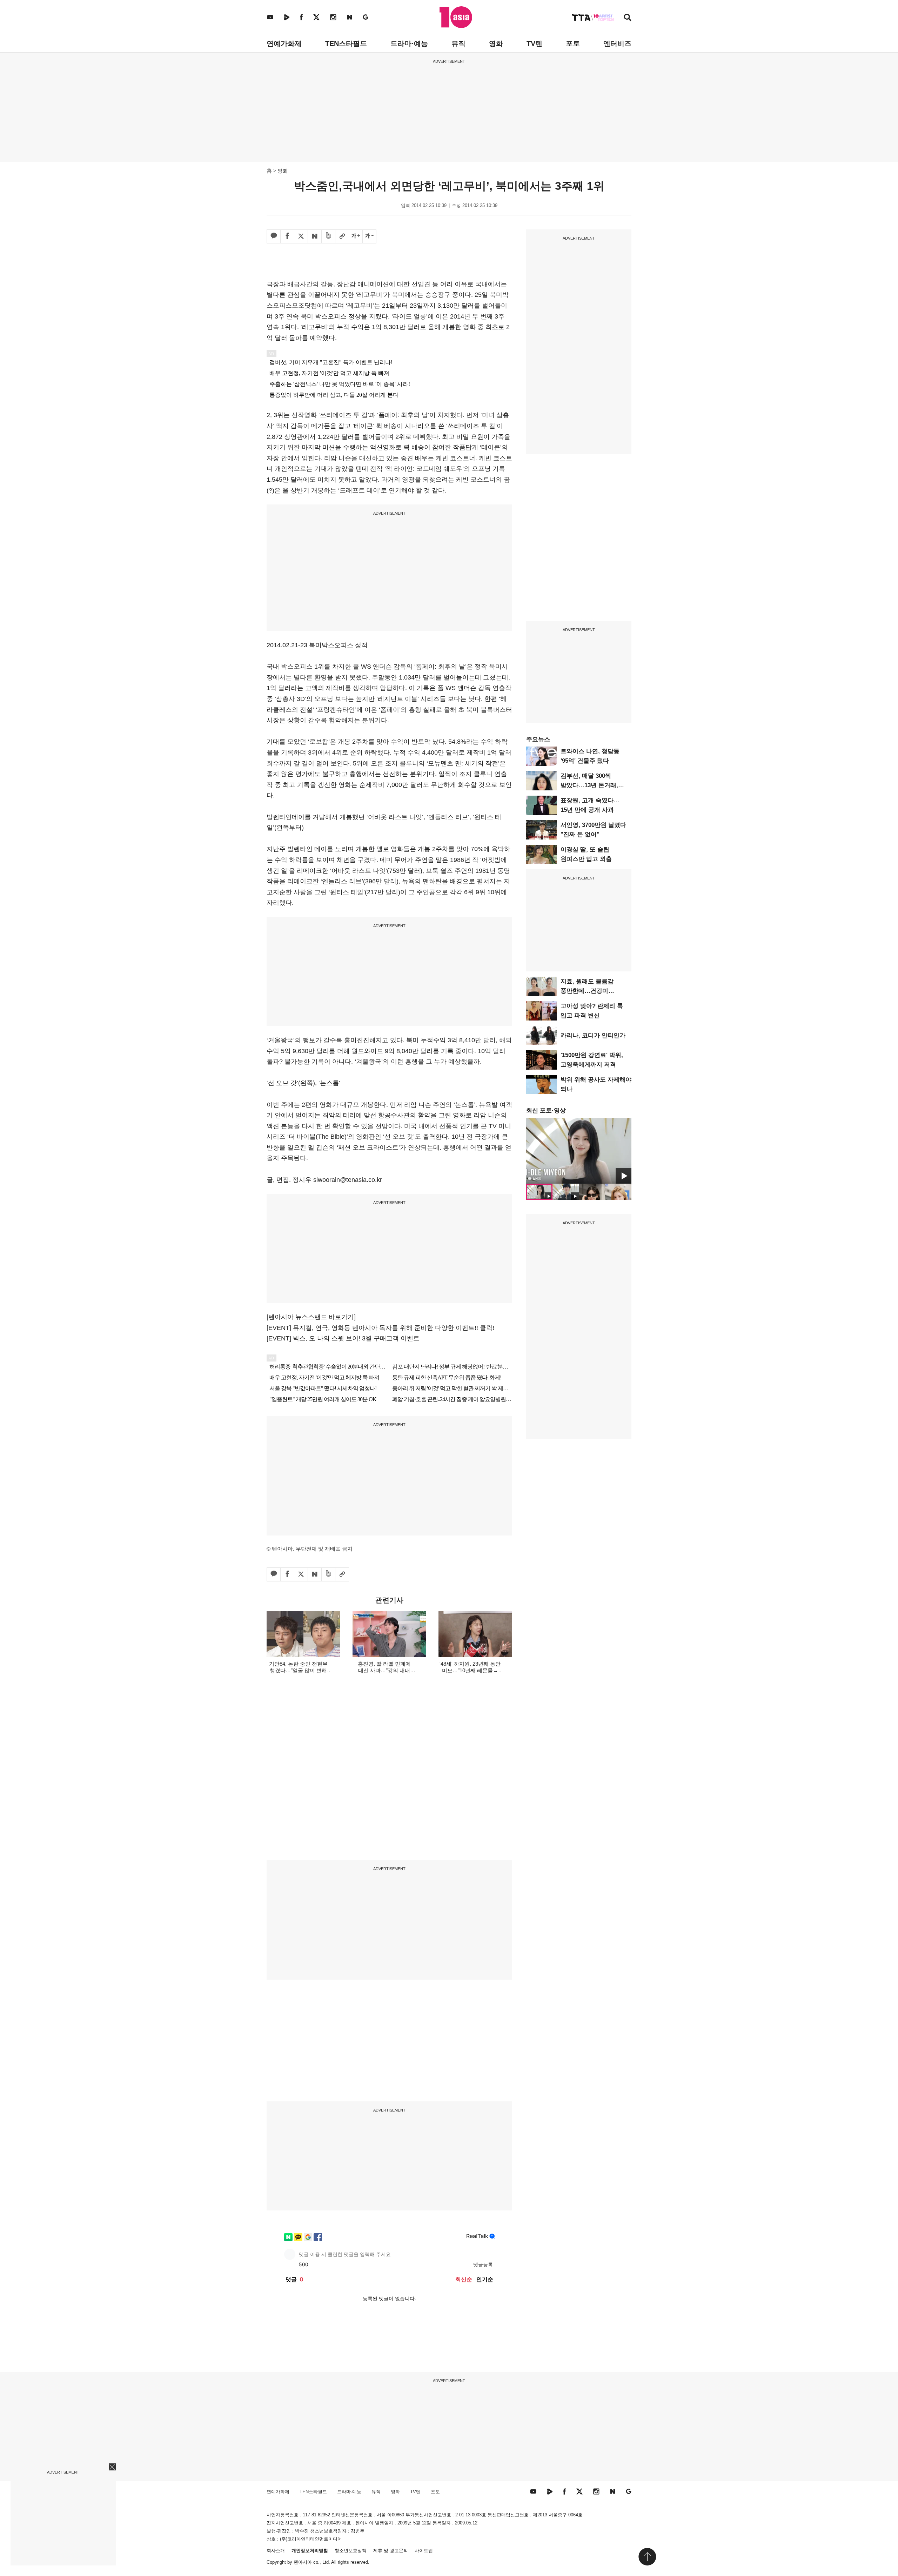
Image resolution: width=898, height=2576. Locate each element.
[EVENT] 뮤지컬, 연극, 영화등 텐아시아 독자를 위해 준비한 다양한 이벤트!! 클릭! (380, 1328)
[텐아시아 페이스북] (301, 17)
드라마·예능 (409, 44)
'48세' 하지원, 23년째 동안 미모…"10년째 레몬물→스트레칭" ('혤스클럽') (470, 1670)
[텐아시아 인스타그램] (333, 17)
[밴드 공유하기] (328, 236)
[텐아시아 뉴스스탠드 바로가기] (311, 1317)
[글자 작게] (369, 236)
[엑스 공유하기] (301, 236)
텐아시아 (303, 2562)
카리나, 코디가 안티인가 (593, 1035)
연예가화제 (284, 44)
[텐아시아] (456, 17)
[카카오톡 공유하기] (274, 236)
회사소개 (276, 2551)
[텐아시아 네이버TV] (287, 17)
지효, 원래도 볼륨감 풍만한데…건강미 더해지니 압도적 (587, 991)
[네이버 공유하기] (315, 236)
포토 (573, 44)
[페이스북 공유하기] (287, 236)
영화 (496, 44)
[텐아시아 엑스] (316, 17)
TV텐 (534, 44)
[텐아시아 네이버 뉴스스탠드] (350, 17)
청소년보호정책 (351, 2551)
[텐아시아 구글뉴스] (366, 17)
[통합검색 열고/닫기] (628, 18)
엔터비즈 (617, 44)
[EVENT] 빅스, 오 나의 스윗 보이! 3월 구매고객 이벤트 (343, 1338)
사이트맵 (424, 2551)
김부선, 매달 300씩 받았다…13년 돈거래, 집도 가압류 (589, 785)
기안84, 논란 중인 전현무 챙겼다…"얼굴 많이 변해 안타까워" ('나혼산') (298, 1670)
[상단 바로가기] (647, 2557)
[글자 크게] (356, 236)
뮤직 (458, 44)
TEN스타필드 (346, 44)
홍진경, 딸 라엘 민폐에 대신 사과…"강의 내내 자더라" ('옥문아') (384, 1670)
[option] (579, 1151)
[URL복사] (342, 236)
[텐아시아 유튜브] (270, 17)
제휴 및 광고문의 (391, 2551)
